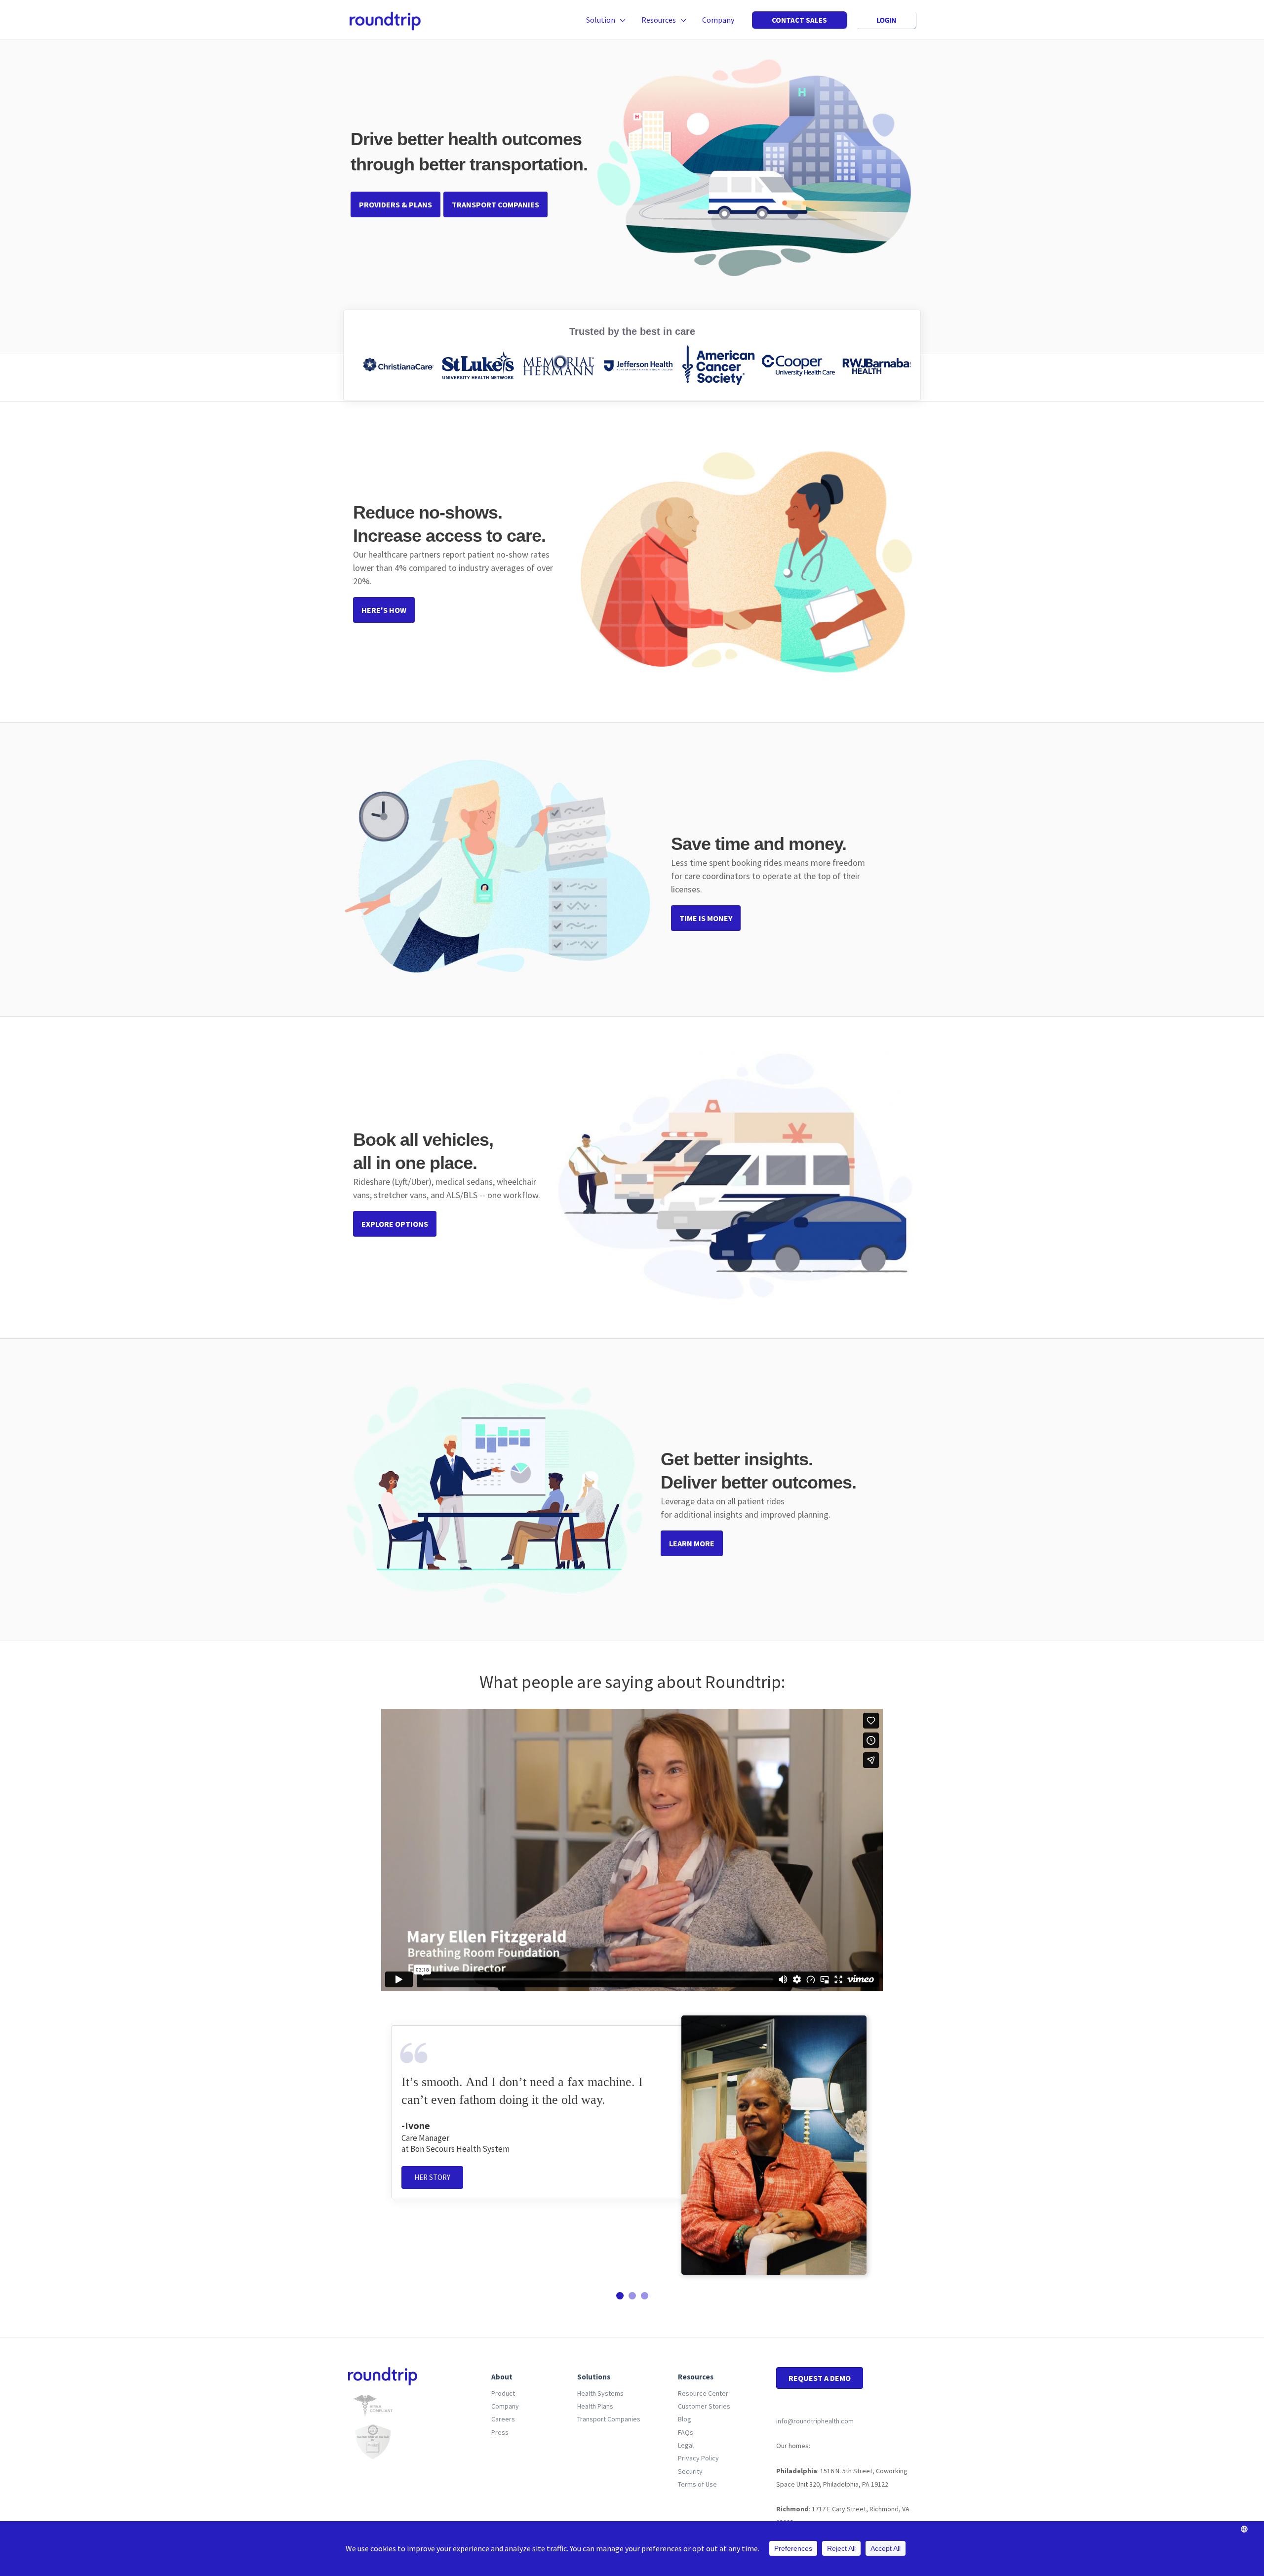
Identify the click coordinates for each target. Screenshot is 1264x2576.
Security (690, 2471)
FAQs (686, 2432)
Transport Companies (609, 2419)
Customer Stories (704, 2406)
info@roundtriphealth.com (815, 2421)
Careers (503, 2419)
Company (505, 2406)
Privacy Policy (698, 2458)
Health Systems (600, 2393)
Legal (686, 2445)
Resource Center (703, 2393)
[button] (620, 20)
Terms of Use (697, 2484)
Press (500, 2432)
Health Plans (595, 2406)
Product (503, 2393)
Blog (685, 2419)
